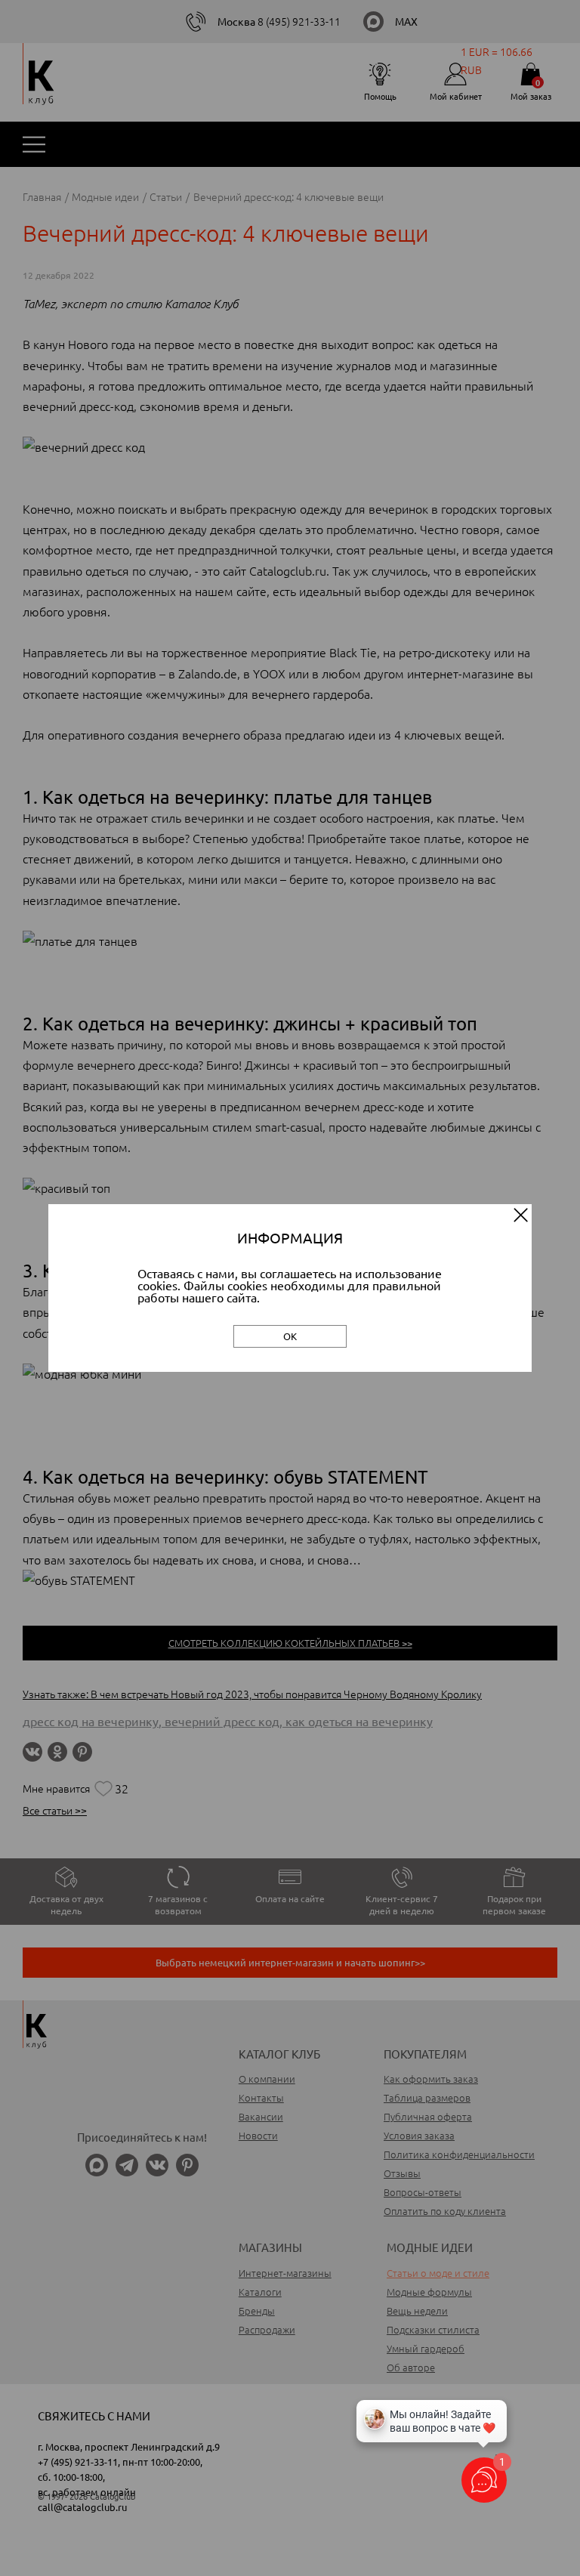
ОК (290, 1336)
